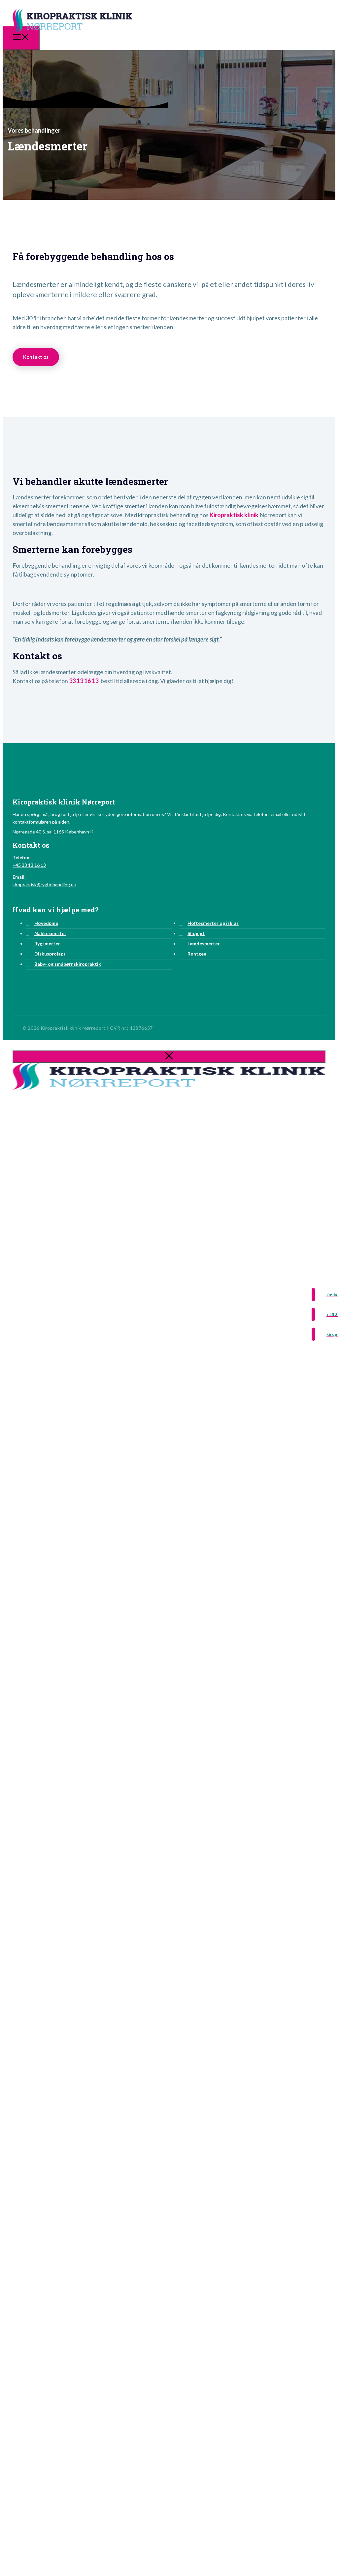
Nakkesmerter (50, 933)
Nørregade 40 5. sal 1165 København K (53, 832)
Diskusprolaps (50, 954)
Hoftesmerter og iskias (213, 923)
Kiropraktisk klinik (234, 515)
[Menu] (21, 38)
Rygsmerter (47, 943)
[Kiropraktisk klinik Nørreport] (72, 37)
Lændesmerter (204, 943)
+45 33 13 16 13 (29, 865)
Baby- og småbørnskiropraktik (68, 964)
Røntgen (197, 954)
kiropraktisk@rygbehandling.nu (44, 884)
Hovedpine (46, 923)
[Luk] (169, 1056)
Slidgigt (196, 933)
